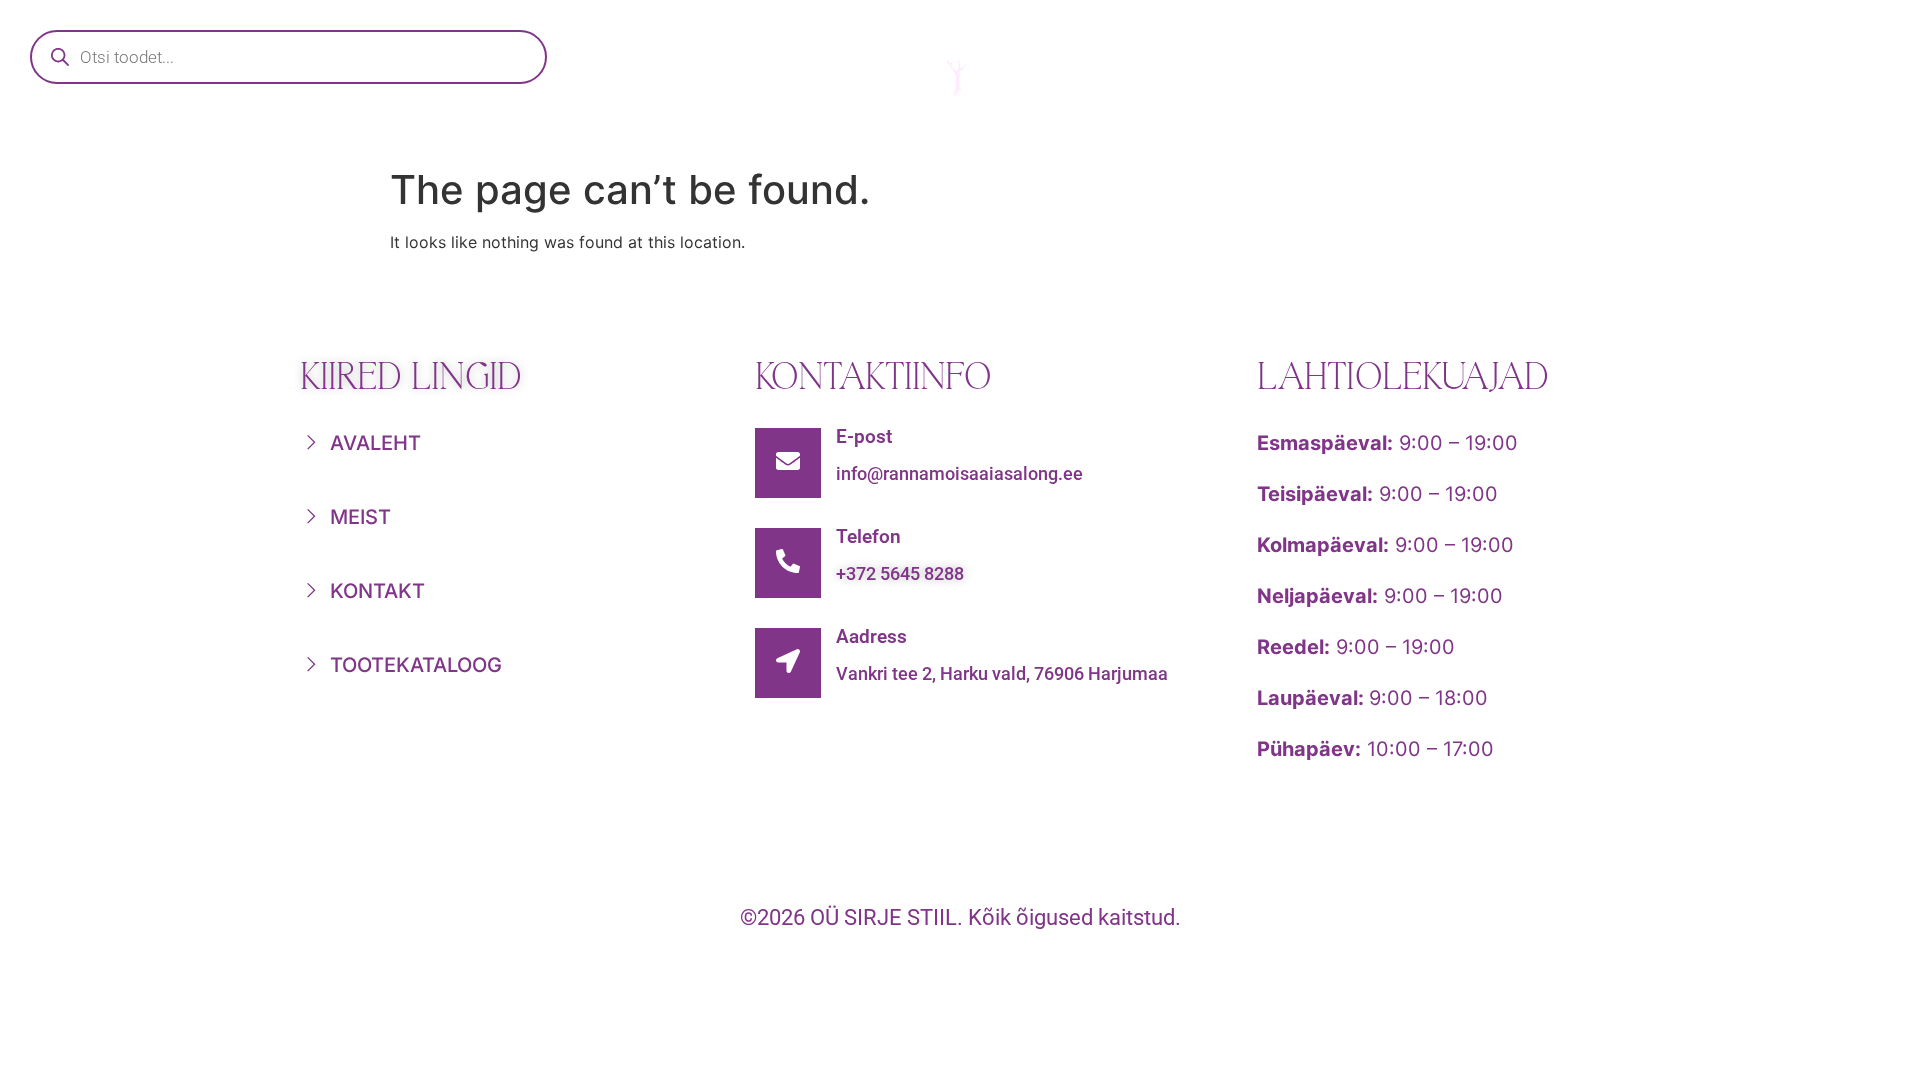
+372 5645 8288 (900, 573)
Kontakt (1446, 136)
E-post (864, 436)
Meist (1275, 136)
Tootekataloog (719, 136)
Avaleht (497, 136)
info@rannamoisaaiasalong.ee (959, 473)
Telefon (868, 536)
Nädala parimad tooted (1023, 136)
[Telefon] (788, 563)
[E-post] (788, 463)
